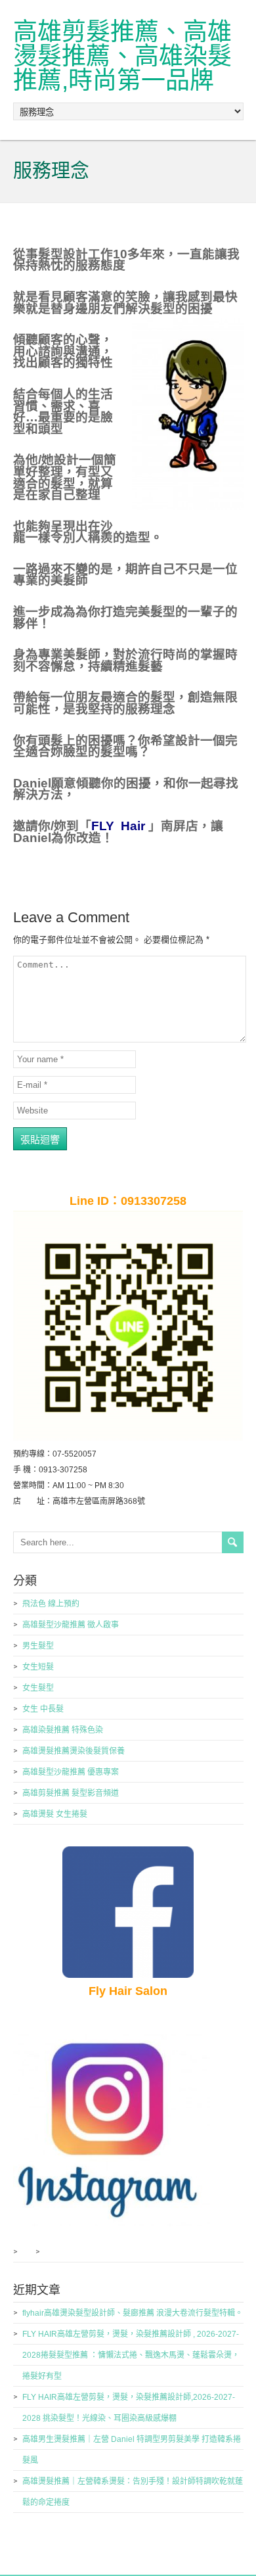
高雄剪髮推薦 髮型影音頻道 (71, 1793)
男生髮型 (38, 1646)
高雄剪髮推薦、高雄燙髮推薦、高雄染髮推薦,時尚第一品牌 (122, 56)
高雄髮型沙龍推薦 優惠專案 (71, 1772)
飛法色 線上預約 (51, 1604)
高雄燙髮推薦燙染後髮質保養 (74, 1751)
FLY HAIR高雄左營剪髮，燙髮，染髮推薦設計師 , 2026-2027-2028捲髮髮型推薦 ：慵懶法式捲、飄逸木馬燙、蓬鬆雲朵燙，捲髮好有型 (131, 2355)
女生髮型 (38, 1688)
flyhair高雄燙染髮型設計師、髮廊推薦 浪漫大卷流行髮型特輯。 (133, 2313)
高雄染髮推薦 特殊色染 (63, 1730)
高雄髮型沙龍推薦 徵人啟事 (71, 1625)
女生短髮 (38, 1667)
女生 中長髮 (43, 1709)
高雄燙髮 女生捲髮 (55, 1814)
